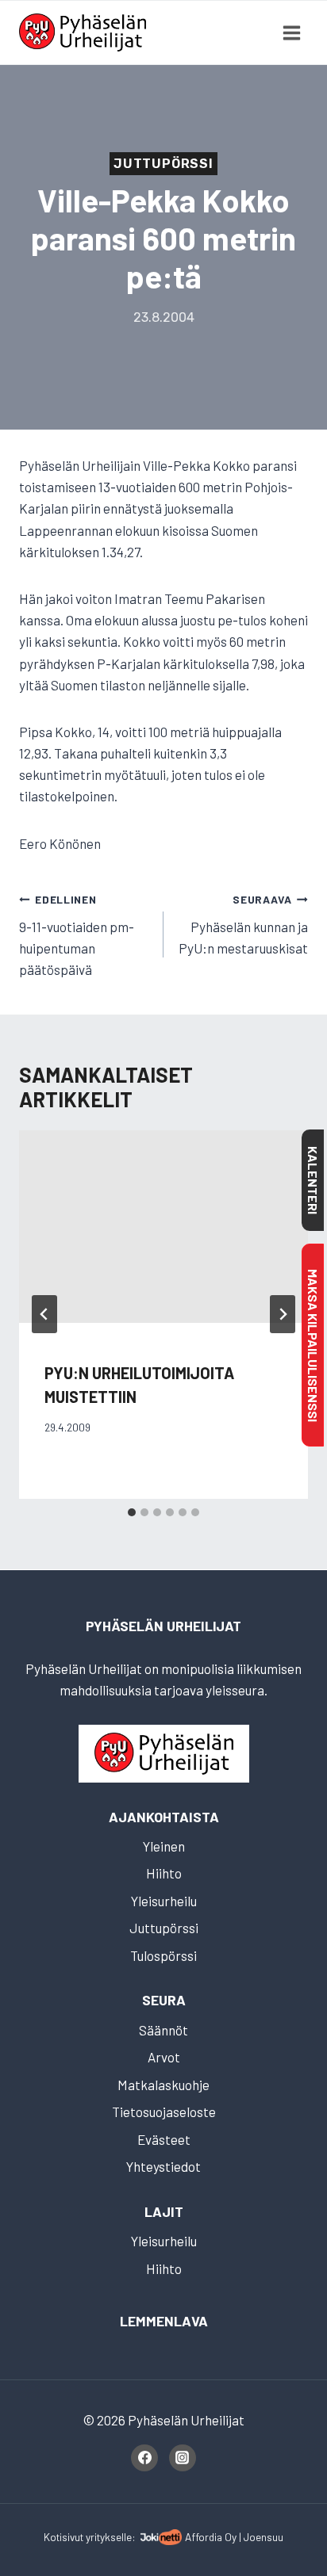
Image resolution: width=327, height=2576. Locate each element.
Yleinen (164, 1846)
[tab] (132, 1512)
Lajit (164, 2211)
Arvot (164, 2057)
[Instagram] (183, 2458)
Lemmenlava (164, 2321)
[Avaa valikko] (291, 32)
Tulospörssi (163, 1955)
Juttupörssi (163, 164)
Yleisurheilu (164, 1901)
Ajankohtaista (164, 1817)
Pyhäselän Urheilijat (163, 1626)
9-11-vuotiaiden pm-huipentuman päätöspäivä (77, 935)
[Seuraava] (283, 1314)
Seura (164, 2000)
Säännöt (163, 2030)
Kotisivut (63, 2537)
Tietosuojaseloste (164, 2112)
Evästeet (164, 2139)
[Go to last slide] (44, 1314)
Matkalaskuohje (163, 2085)
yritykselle (109, 2537)
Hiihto (164, 1873)
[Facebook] (144, 2458)
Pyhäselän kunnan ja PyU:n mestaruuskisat (243, 924)
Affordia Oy (211, 2537)
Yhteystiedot (163, 2166)
